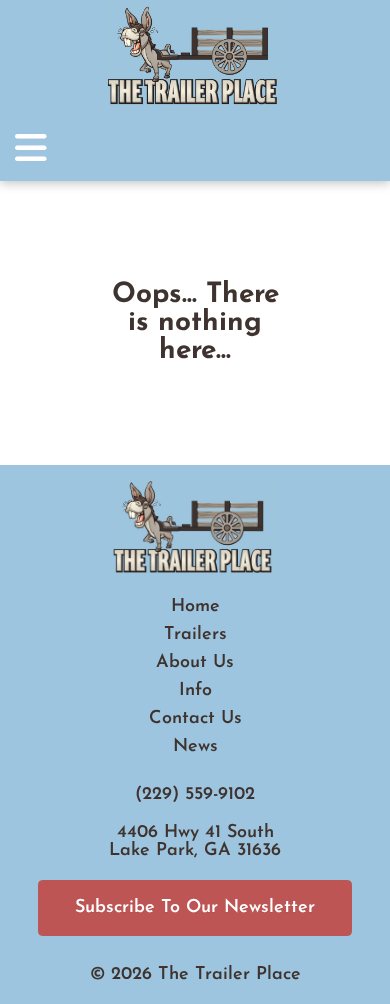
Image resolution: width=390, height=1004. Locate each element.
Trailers (195, 635)
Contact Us (195, 719)
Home (195, 607)
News (195, 747)
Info (195, 691)
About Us (195, 663)
